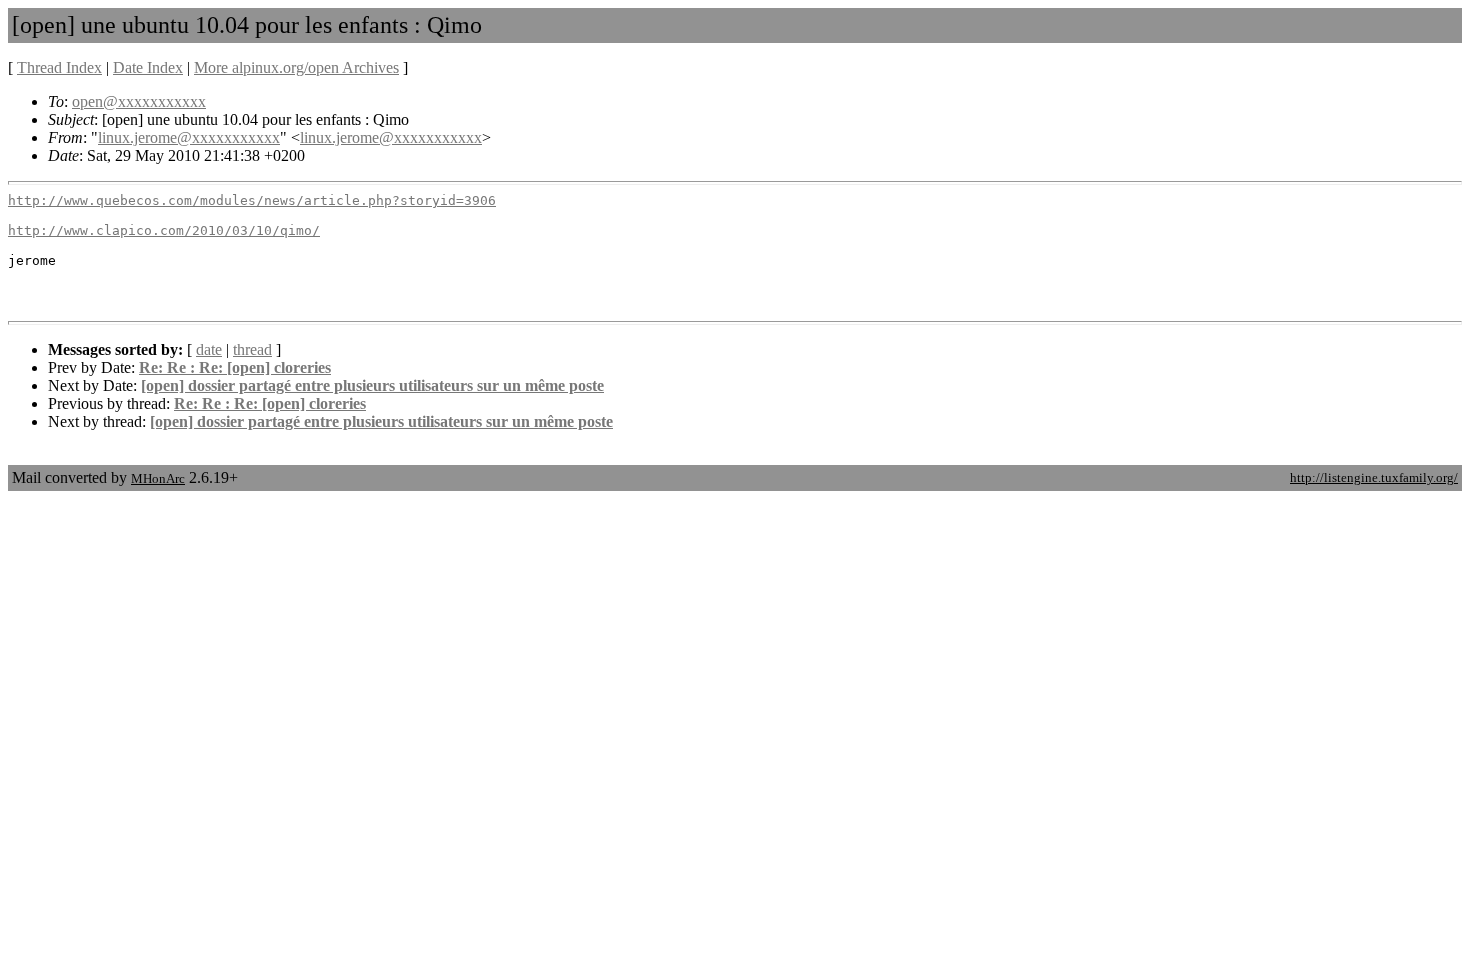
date (209, 349)
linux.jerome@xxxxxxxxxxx (189, 137)
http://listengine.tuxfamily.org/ (1374, 477)
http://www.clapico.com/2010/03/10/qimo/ (164, 230)
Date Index (148, 67)
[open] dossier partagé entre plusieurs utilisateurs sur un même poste (372, 385)
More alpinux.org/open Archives (296, 67)
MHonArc (158, 478)
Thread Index (59, 67)
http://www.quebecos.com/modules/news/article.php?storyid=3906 (252, 200)
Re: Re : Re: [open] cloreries (235, 367)
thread (252, 349)
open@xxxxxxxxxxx (139, 101)
